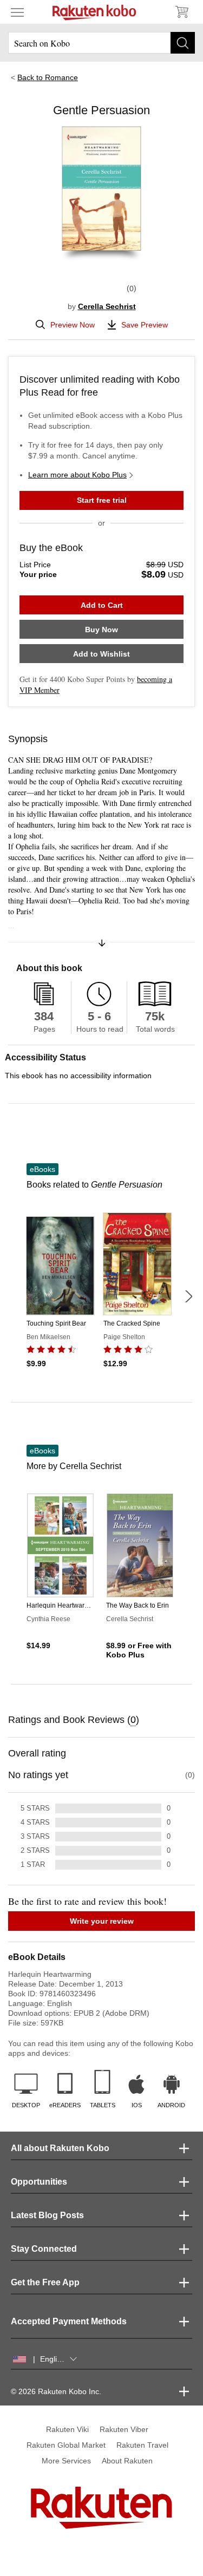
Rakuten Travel (142, 2445)
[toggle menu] (17, 12)
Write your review (102, 1921)
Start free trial (102, 500)
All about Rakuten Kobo (60, 2148)
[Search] (183, 43)
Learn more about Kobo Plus (77, 475)
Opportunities (39, 2182)
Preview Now (73, 325)
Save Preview (145, 325)
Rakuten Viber (124, 2429)
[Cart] (181, 12)
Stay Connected (44, 2249)
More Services (66, 2461)
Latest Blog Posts (47, 2215)
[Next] (188, 1296)
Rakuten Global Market (66, 2445)
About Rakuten (127, 2461)
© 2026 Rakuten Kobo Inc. (56, 2391)
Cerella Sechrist (107, 306)
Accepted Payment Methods (69, 2321)
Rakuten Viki (67, 2429)
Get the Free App (45, 2282)
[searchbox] (101, 43)
